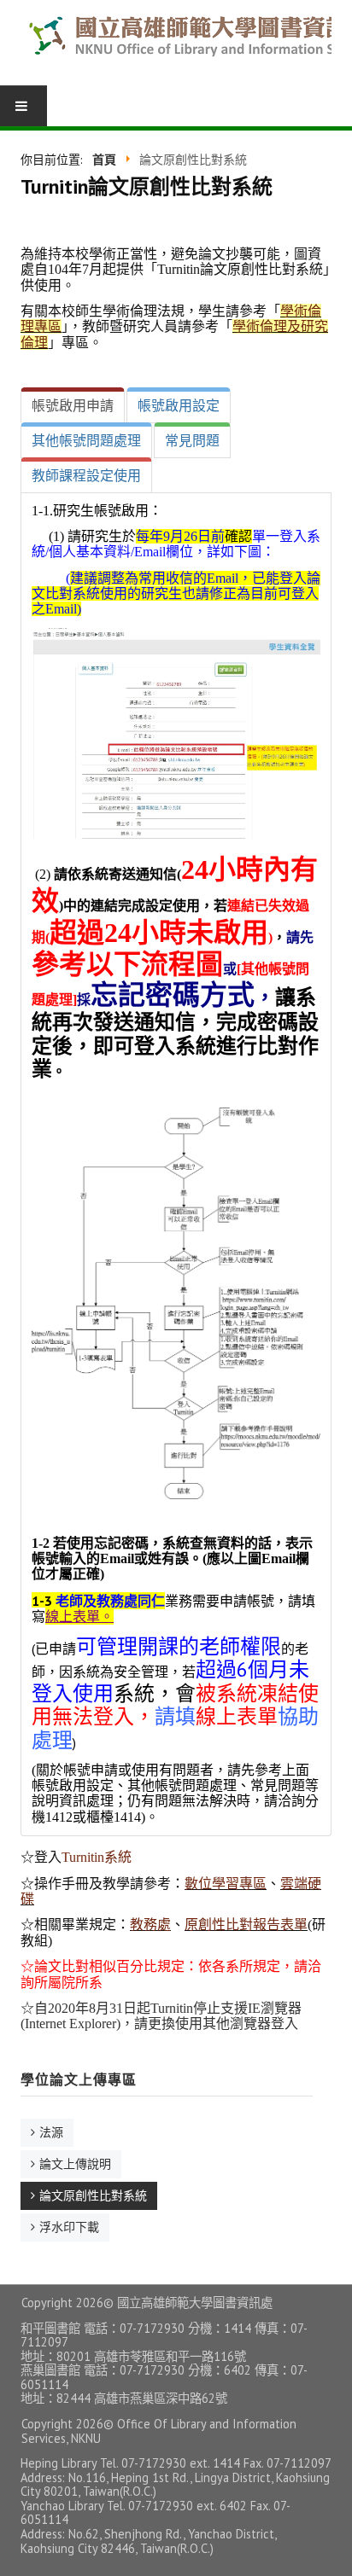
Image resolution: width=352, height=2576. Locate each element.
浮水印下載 (69, 2227)
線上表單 (73, 1616)
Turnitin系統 (97, 1857)
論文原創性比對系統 (93, 2195)
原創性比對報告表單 (246, 1925)
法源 (51, 2132)
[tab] (73, 405)
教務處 (150, 1925)
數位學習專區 (226, 1884)
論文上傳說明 (75, 2164)
